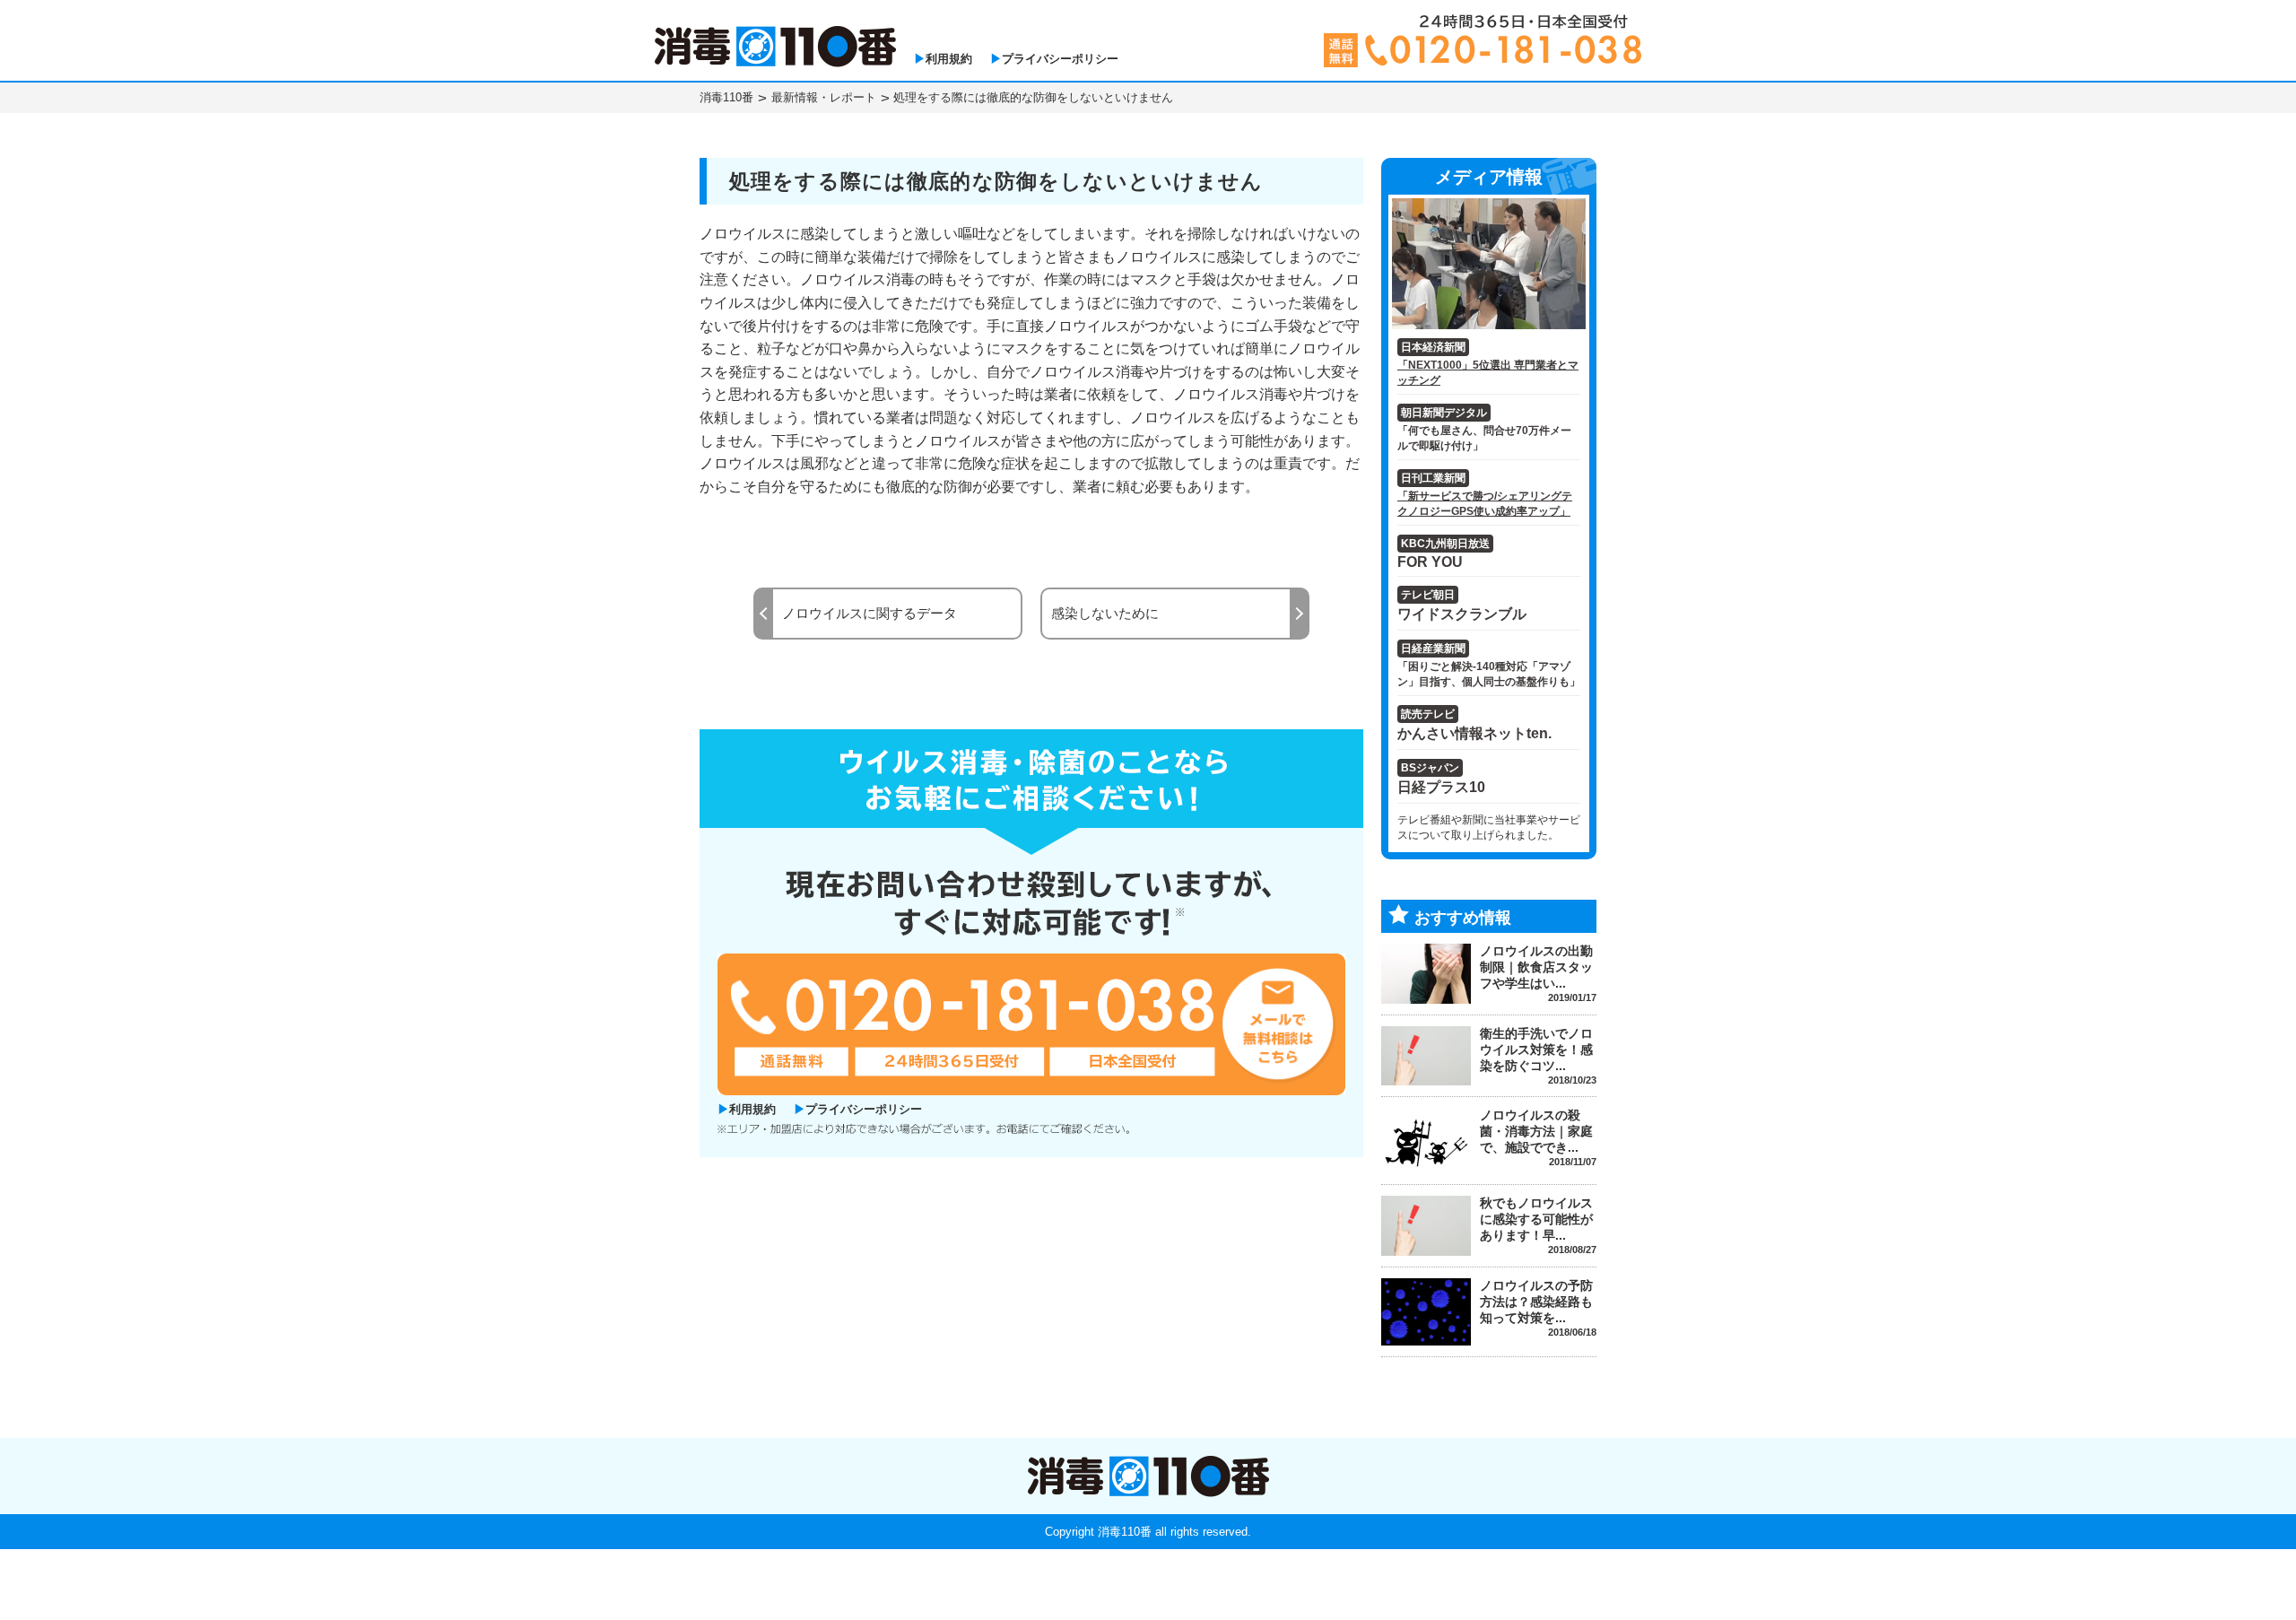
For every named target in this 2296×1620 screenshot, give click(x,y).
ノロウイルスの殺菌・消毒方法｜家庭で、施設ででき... (1536, 1131)
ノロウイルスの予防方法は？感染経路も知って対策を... (1536, 1302)
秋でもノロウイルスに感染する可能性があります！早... (1536, 1219)
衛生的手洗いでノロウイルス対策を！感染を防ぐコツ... (1536, 1050)
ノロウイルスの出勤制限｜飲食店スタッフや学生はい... (1536, 967)
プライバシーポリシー (1060, 59)
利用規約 (949, 59)
